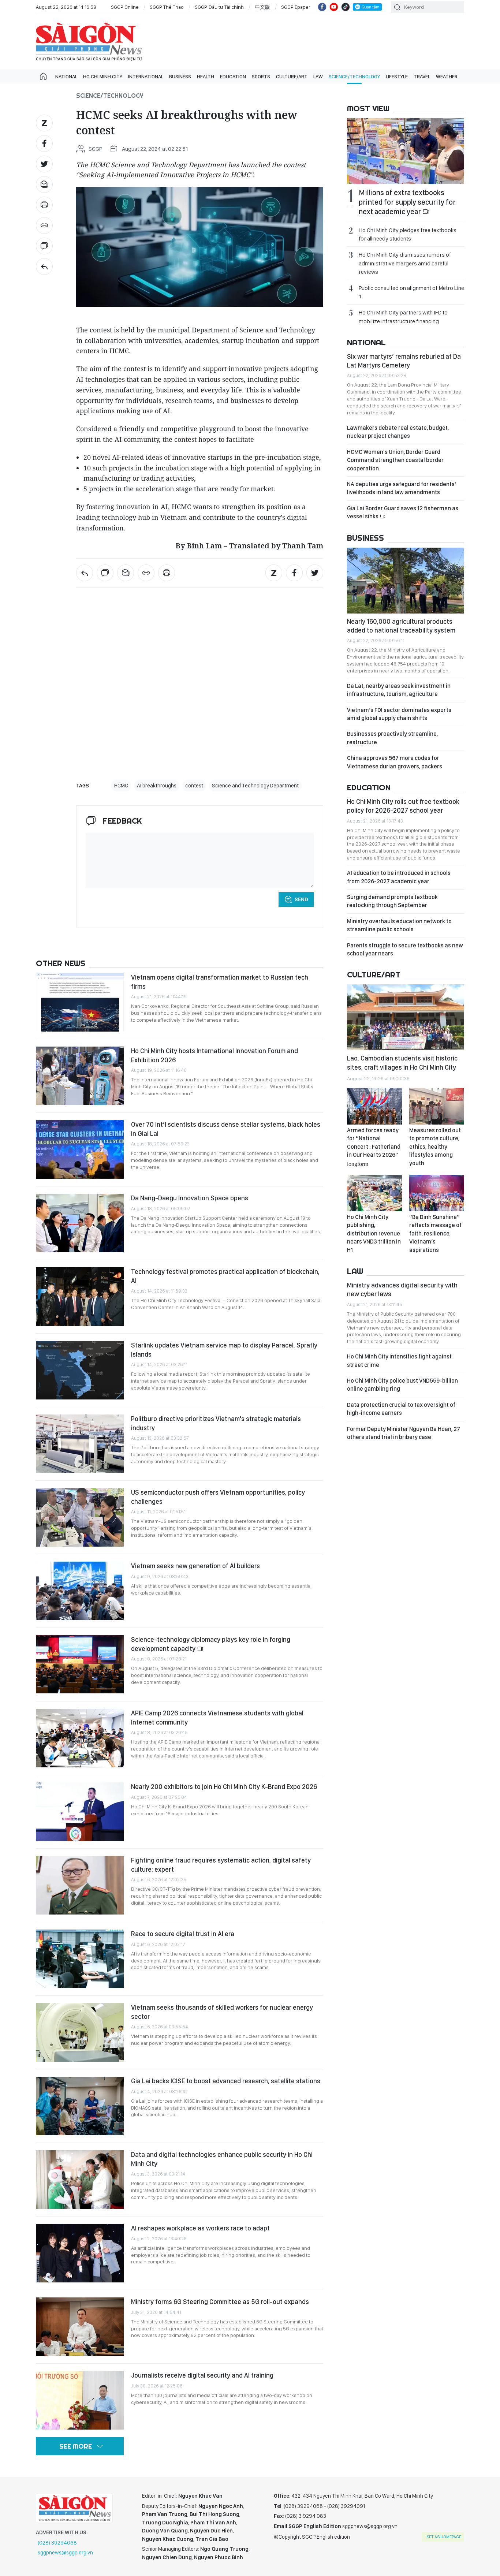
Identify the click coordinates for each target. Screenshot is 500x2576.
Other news (61, 963)
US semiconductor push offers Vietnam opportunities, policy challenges (218, 1497)
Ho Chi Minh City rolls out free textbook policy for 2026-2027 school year (403, 806)
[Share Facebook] (44, 143)
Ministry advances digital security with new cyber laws (402, 1289)
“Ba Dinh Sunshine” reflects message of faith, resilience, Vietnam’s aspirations (435, 1233)
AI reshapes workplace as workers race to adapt (200, 2228)
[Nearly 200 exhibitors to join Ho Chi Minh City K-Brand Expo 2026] (80, 1812)
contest (194, 786)
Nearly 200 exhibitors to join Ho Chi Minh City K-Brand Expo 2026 (224, 1787)
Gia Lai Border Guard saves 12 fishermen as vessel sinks (403, 512)
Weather (447, 77)
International (146, 77)
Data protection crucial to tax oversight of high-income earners (401, 1409)
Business (180, 77)
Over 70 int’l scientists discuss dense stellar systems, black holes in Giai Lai (226, 1129)
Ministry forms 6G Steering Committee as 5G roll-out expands (220, 2302)
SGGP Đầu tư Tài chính (219, 7)
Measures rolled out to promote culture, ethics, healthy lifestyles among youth (435, 1147)
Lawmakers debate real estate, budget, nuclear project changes (398, 432)
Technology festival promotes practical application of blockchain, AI (225, 1276)
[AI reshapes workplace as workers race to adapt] (80, 2253)
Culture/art (292, 77)
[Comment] (44, 246)
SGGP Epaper (296, 7)
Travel (422, 77)
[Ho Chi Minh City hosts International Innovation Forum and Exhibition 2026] (80, 1076)
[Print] (44, 205)
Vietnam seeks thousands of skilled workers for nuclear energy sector (222, 2012)
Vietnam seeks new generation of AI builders (195, 1566)
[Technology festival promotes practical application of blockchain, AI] (80, 1297)
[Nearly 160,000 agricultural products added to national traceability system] (406, 581)
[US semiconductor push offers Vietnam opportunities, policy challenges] (80, 1517)
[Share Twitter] (44, 164)
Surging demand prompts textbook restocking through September (392, 901)
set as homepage (444, 2537)
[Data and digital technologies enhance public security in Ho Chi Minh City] (80, 2180)
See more (76, 2446)
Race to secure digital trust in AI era (183, 1934)
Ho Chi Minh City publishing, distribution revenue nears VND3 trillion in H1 (374, 1233)
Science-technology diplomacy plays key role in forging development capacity (211, 1644)
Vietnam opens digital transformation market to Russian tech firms (220, 982)
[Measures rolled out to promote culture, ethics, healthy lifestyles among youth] (437, 1106)
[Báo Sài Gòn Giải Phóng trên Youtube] (334, 7)
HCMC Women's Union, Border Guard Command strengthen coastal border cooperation (395, 460)
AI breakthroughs (157, 786)
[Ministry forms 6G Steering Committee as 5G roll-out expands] (80, 2327)
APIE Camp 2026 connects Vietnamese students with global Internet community (217, 1717)
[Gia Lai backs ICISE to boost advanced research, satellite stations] (80, 2106)
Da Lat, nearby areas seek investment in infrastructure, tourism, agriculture (399, 690)
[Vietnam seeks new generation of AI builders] (80, 1591)
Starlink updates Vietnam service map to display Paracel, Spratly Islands (224, 1349)
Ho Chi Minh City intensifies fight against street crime (399, 1360)
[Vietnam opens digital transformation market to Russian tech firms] (80, 1002)
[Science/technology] (44, 266)
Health (206, 77)
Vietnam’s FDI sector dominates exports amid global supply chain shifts (399, 714)
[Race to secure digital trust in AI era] (80, 1959)
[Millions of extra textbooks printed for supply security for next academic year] (406, 151)
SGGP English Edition (89, 42)
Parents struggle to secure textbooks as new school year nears (405, 949)
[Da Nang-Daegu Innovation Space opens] (80, 1223)
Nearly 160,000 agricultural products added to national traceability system (401, 626)
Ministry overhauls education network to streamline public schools (399, 925)
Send (301, 899)
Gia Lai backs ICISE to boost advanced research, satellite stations (226, 2081)
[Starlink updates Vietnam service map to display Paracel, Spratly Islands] (80, 1370)
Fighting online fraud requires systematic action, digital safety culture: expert (221, 1865)
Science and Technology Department (255, 786)
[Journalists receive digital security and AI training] (80, 2400)
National (66, 77)
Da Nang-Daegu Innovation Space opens (190, 1198)
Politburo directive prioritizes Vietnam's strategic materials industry (216, 1423)
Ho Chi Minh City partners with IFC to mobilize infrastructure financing (403, 317)
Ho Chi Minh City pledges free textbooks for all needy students (408, 234)
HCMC (121, 786)
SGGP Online (125, 7)
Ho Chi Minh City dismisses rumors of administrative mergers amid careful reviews (405, 263)
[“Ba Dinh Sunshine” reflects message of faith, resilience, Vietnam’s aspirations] (437, 1193)
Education (233, 77)
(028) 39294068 (57, 2543)
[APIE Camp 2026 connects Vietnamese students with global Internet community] (80, 1738)
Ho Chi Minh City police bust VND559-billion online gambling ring (402, 1385)
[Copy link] (44, 225)
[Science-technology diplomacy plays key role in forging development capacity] (80, 1664)
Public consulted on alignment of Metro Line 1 (411, 292)
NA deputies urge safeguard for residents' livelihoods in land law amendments (402, 488)
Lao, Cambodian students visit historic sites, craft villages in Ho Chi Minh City (402, 1063)
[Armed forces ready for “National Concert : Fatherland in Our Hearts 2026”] (374, 1106)
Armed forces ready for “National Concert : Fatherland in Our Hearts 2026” (374, 1147)
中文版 (262, 7)
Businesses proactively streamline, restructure (392, 738)
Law (318, 77)
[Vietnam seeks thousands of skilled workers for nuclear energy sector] (80, 2032)
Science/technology (354, 77)
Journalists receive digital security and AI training (202, 2375)
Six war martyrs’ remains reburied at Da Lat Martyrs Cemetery (404, 361)
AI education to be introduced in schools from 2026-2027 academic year (399, 877)
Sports (261, 77)
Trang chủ (43, 77)
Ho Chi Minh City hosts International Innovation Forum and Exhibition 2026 (214, 1055)
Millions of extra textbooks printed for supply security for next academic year (407, 202)
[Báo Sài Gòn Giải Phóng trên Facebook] (322, 7)
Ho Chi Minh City (103, 77)
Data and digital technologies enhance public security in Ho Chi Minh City (222, 2159)
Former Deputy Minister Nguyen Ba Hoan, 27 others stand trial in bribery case (404, 1433)
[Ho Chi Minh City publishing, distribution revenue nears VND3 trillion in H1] (374, 1193)
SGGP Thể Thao (167, 7)
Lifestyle (397, 77)
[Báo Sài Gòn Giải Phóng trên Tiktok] (346, 7)
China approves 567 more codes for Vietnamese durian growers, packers (395, 762)
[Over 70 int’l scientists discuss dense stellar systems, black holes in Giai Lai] (80, 1149)
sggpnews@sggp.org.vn (65, 2553)
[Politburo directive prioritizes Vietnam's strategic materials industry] (80, 1444)
